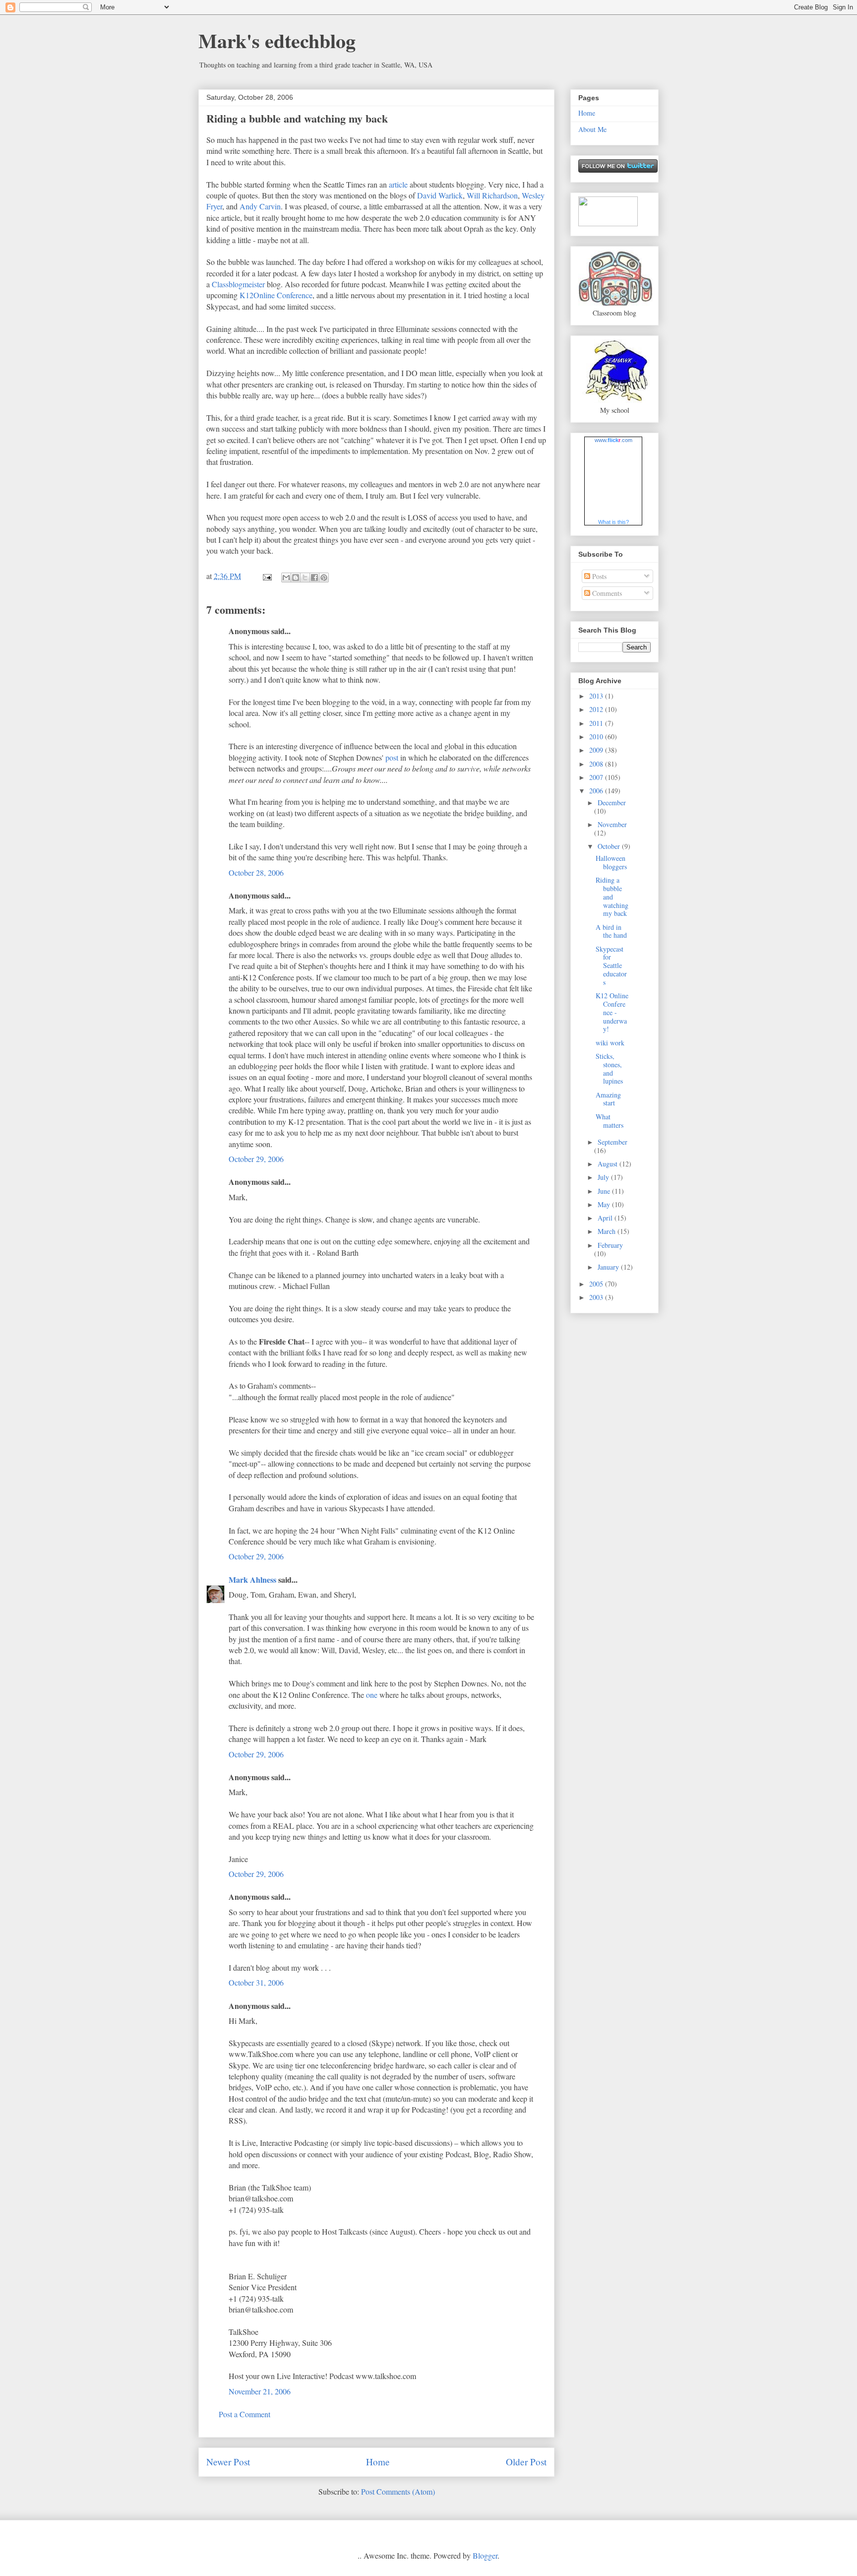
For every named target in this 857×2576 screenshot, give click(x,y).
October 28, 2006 (256, 872)
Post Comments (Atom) (398, 2491)
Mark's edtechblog (277, 40)
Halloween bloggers (611, 862)
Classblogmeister (238, 284)
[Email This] (286, 578)
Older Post (526, 2462)
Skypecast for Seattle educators (611, 966)
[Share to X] (305, 578)
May (605, 1204)
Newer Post (228, 2462)
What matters (610, 1121)
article (398, 184)
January (609, 1267)
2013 (597, 696)
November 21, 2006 (260, 2391)
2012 (597, 709)
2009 (597, 750)
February (610, 1245)
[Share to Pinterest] (324, 578)
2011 (597, 723)
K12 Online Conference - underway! (612, 1012)
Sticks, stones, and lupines (609, 1068)
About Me (592, 129)
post (392, 757)
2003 (597, 1297)
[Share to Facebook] (314, 578)
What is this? (613, 522)
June (605, 1191)
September (612, 1142)
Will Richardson (492, 195)
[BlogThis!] (296, 578)
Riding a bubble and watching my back (297, 118)
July (604, 1177)
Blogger (485, 2555)
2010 (597, 737)
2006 (597, 791)
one (372, 1695)
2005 (597, 1284)
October (610, 846)
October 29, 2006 (256, 1159)
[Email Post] (266, 576)
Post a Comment (245, 2414)
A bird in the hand (611, 931)
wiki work (610, 1043)
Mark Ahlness (252, 1579)
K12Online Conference (276, 295)
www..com (613, 440)
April (606, 1218)
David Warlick (440, 195)
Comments (606, 593)
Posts (598, 576)
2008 (597, 764)
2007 (597, 777)
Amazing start (608, 1099)
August (609, 1164)
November (612, 824)
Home (378, 2462)
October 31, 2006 (256, 1982)
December (612, 803)
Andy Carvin (260, 206)
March (608, 1231)
